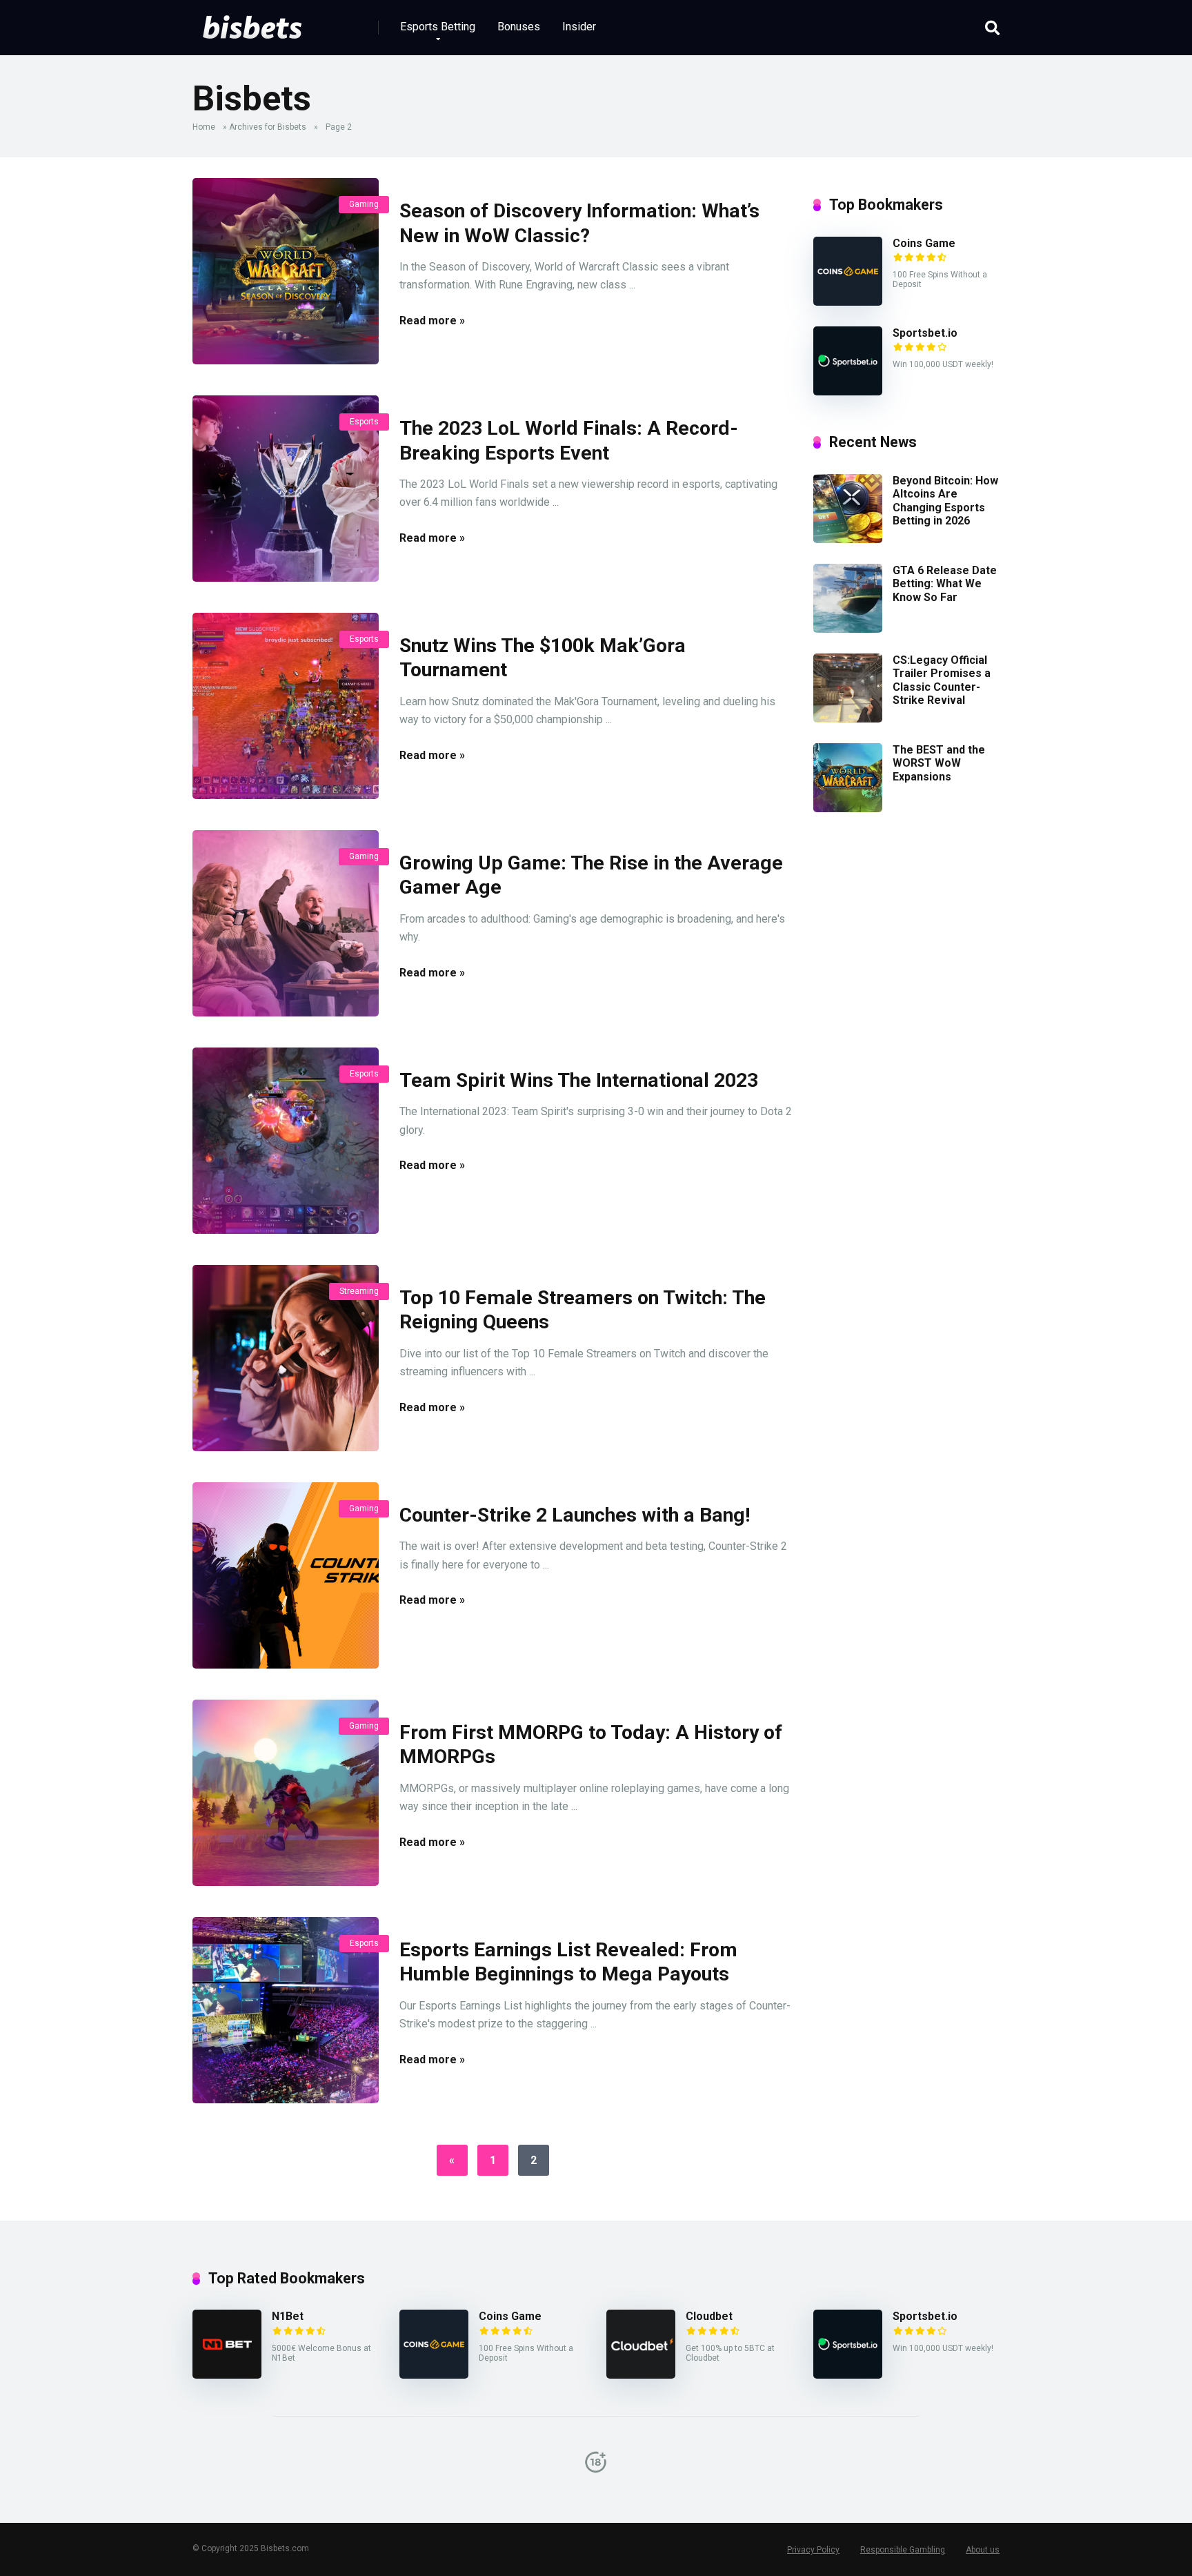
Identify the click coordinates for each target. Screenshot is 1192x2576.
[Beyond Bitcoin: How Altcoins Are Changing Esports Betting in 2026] (848, 539)
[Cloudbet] (641, 2375)
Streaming (359, 1291)
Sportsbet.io (925, 333)
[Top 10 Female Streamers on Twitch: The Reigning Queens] (286, 1358)
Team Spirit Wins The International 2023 (579, 1080)
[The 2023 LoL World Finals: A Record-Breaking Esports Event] (286, 489)
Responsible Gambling (903, 2550)
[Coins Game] (848, 302)
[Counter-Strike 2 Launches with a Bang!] (286, 1575)
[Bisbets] (252, 22)
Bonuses (519, 27)
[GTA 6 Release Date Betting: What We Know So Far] (848, 629)
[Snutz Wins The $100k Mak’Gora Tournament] (286, 706)
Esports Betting (438, 27)
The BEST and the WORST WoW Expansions (939, 763)
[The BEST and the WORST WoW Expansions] (848, 808)
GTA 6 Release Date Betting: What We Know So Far (945, 583)
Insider (579, 27)
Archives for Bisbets (268, 127)
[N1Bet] (227, 2375)
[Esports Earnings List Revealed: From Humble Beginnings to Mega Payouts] (286, 2010)
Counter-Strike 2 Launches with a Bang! (575, 1515)
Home (204, 127)
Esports (364, 422)
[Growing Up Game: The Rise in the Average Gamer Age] (286, 923)
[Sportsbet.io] (848, 392)
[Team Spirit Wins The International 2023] (286, 1141)
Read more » (432, 321)
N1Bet (288, 2316)
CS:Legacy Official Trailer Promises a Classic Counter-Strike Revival (942, 680)
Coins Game (924, 243)
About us (983, 2550)
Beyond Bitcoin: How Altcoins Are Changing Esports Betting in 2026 (945, 501)
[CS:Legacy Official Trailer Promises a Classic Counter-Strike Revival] (848, 719)
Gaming (364, 204)
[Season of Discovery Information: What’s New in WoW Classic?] (286, 271)
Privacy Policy (813, 2550)
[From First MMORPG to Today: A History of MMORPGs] (286, 1793)
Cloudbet (709, 2316)
